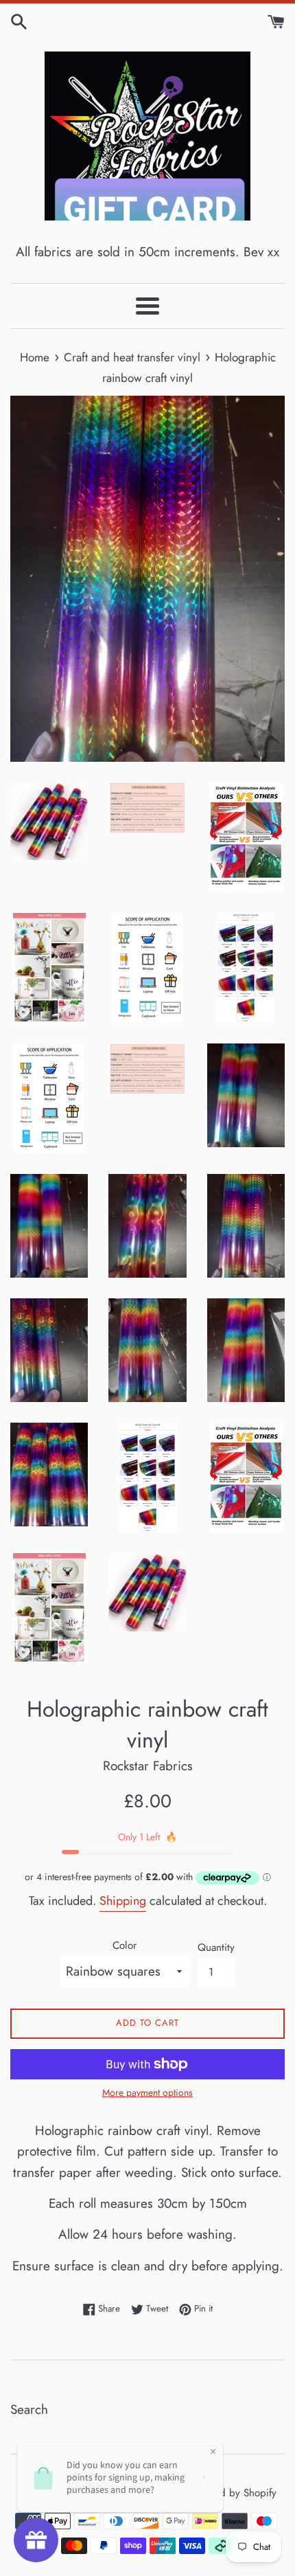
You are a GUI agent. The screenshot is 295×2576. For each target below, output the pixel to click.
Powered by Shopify (232, 2493)
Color (125, 1945)
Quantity (216, 1947)
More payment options (147, 2092)
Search (29, 2409)
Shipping (123, 1901)
